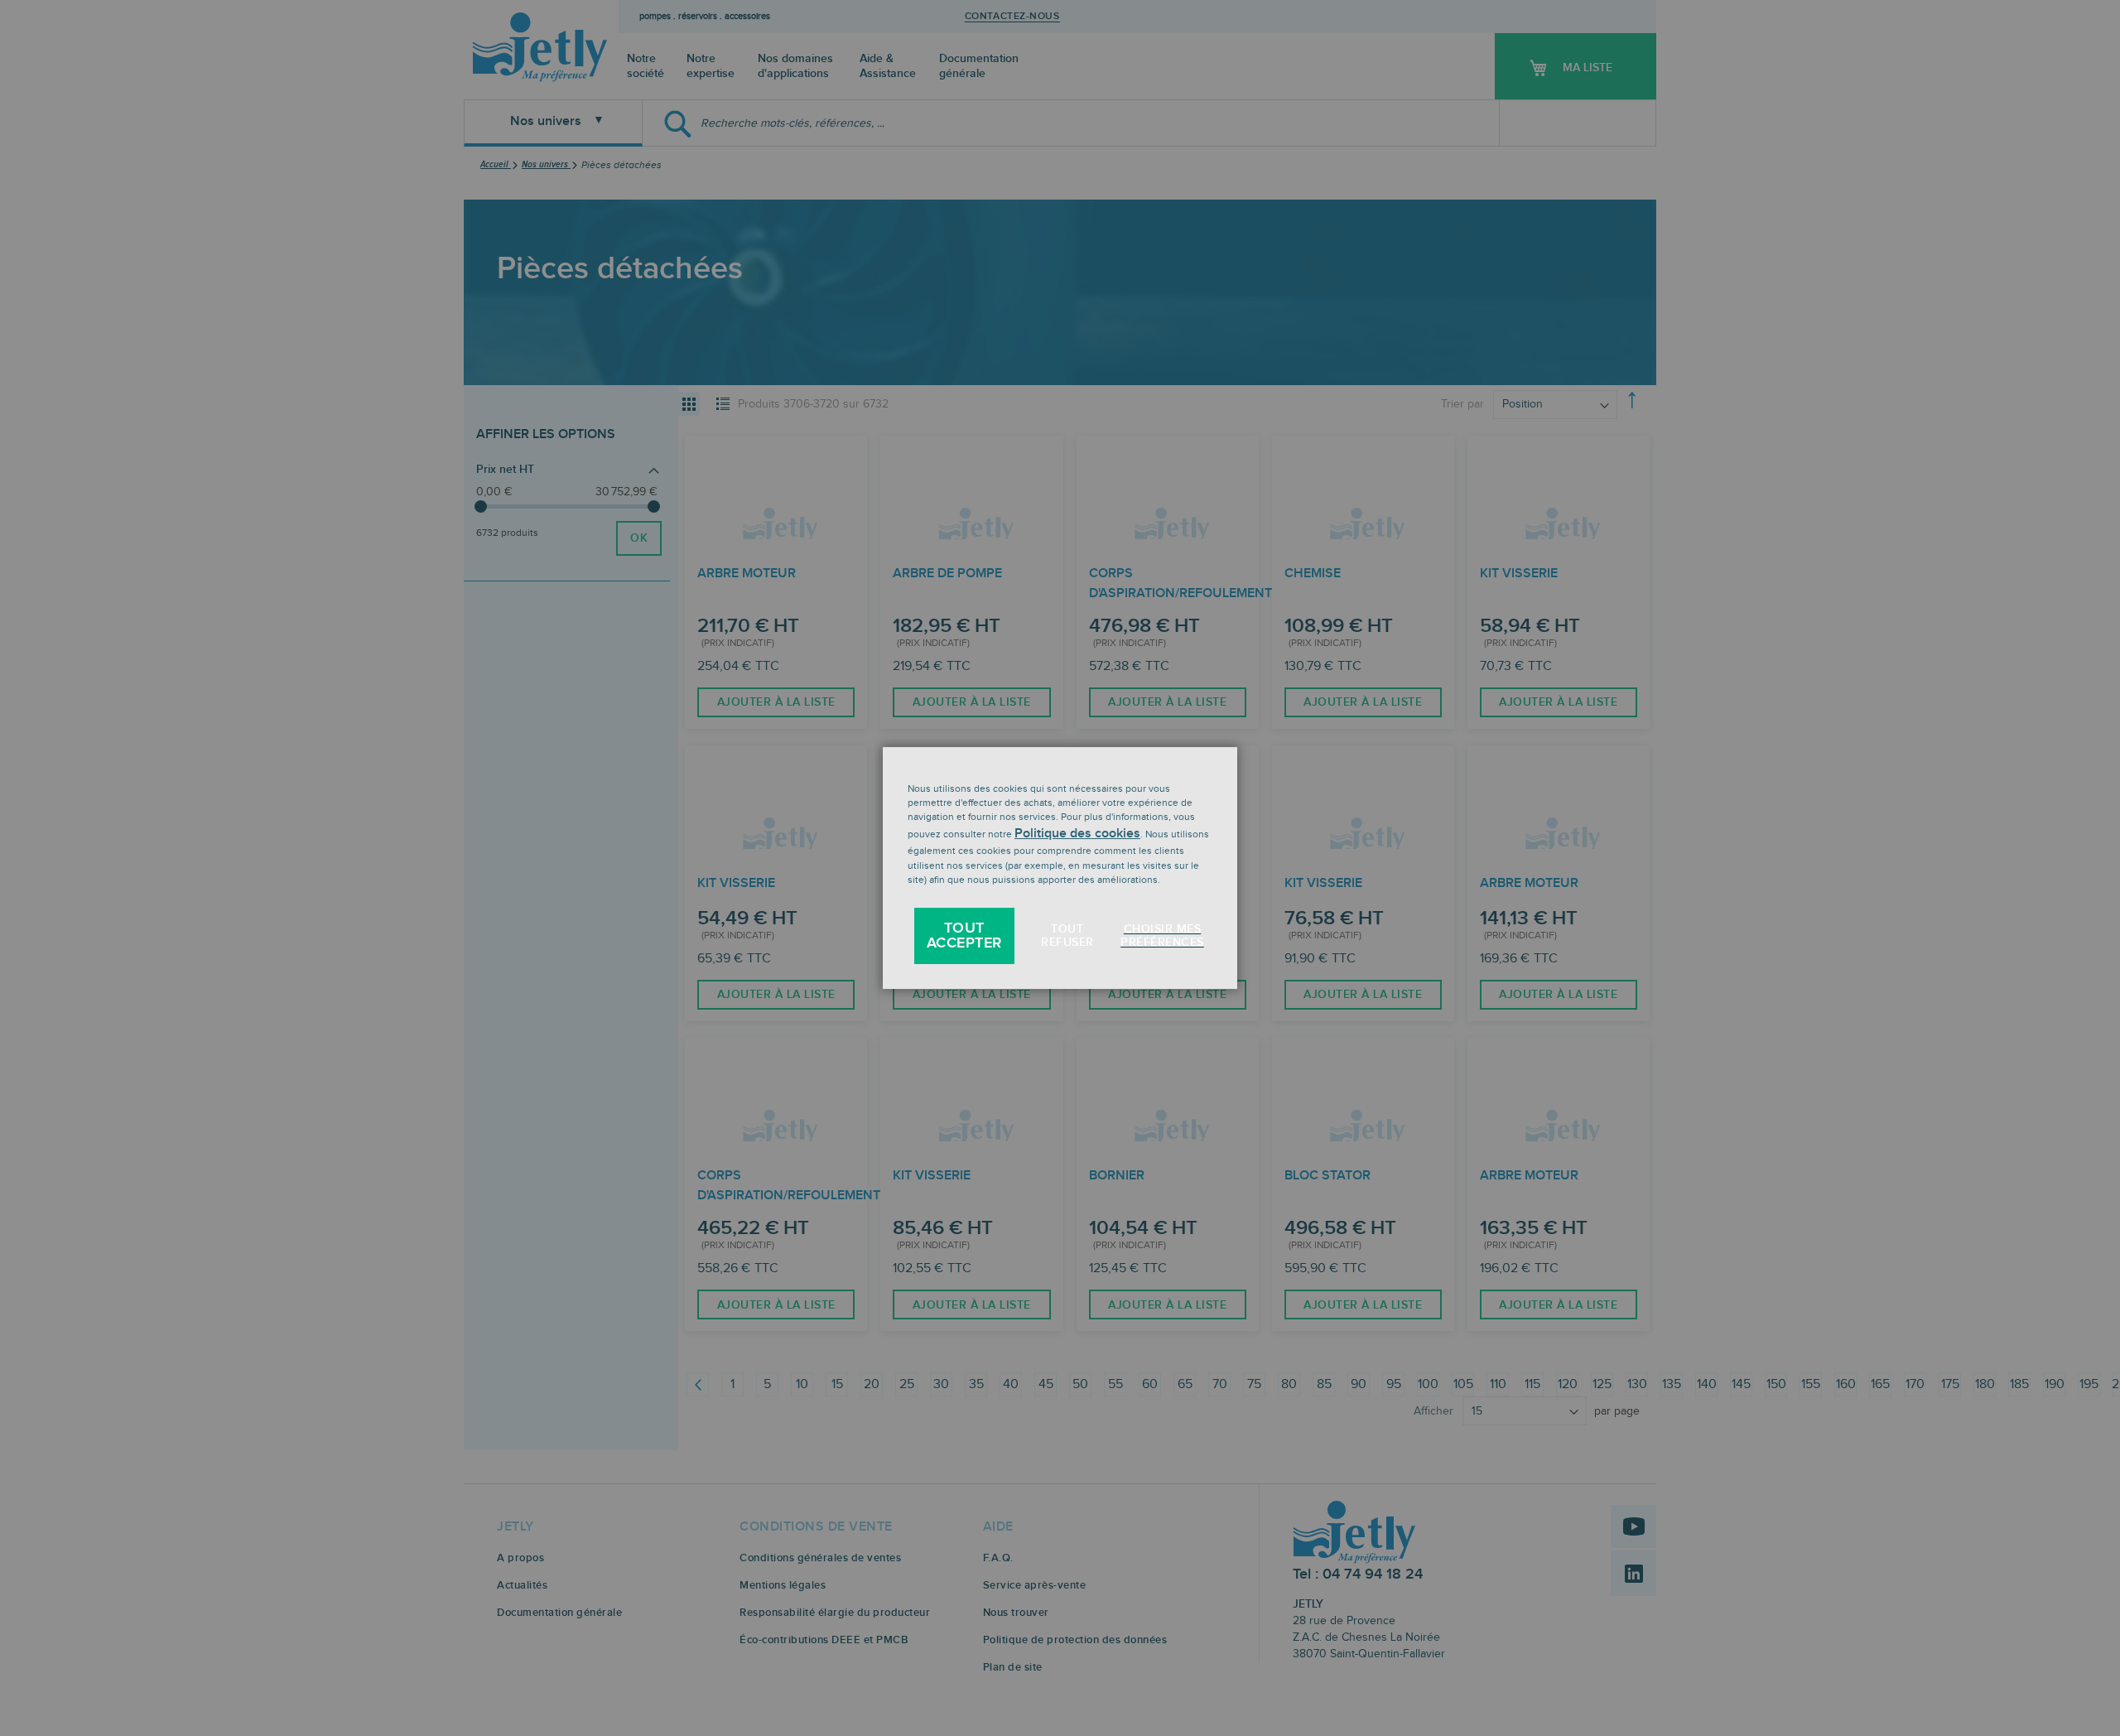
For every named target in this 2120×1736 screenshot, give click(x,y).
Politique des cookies (1077, 834)
